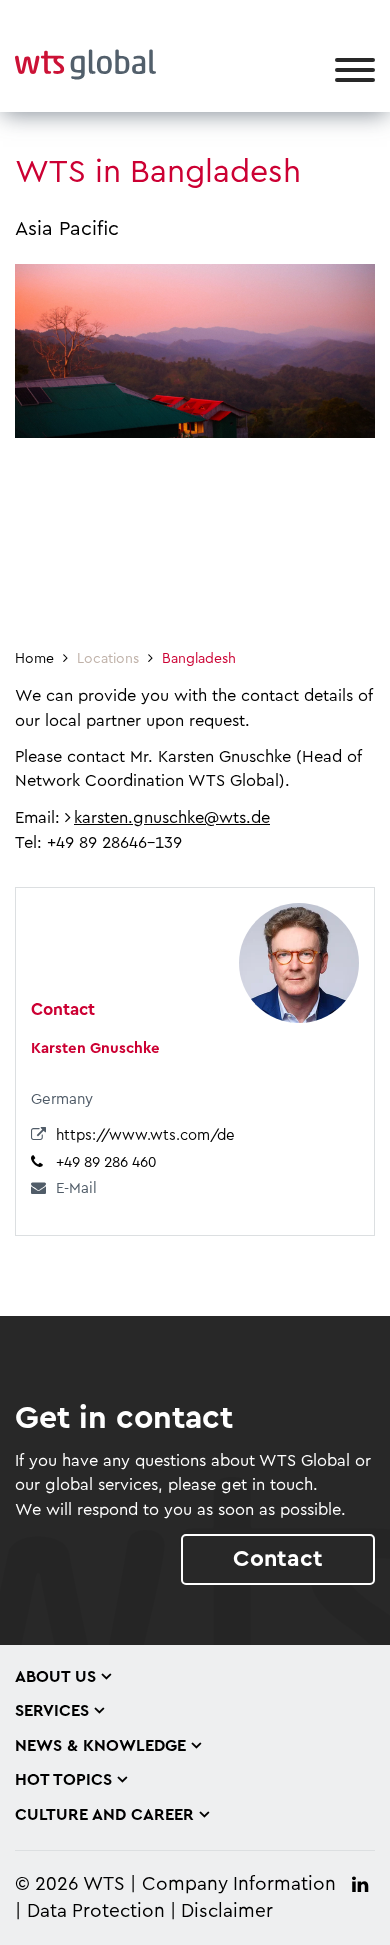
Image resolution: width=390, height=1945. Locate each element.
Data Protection (96, 1911)
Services (52, 1711)
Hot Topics (63, 1780)
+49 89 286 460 (106, 1162)
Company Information (239, 1884)
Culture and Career (104, 1815)
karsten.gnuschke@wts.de (172, 818)
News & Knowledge (100, 1746)
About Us (55, 1677)
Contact (278, 1558)
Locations (108, 659)
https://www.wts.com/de (145, 1135)
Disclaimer (227, 1911)
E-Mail (76, 1188)
